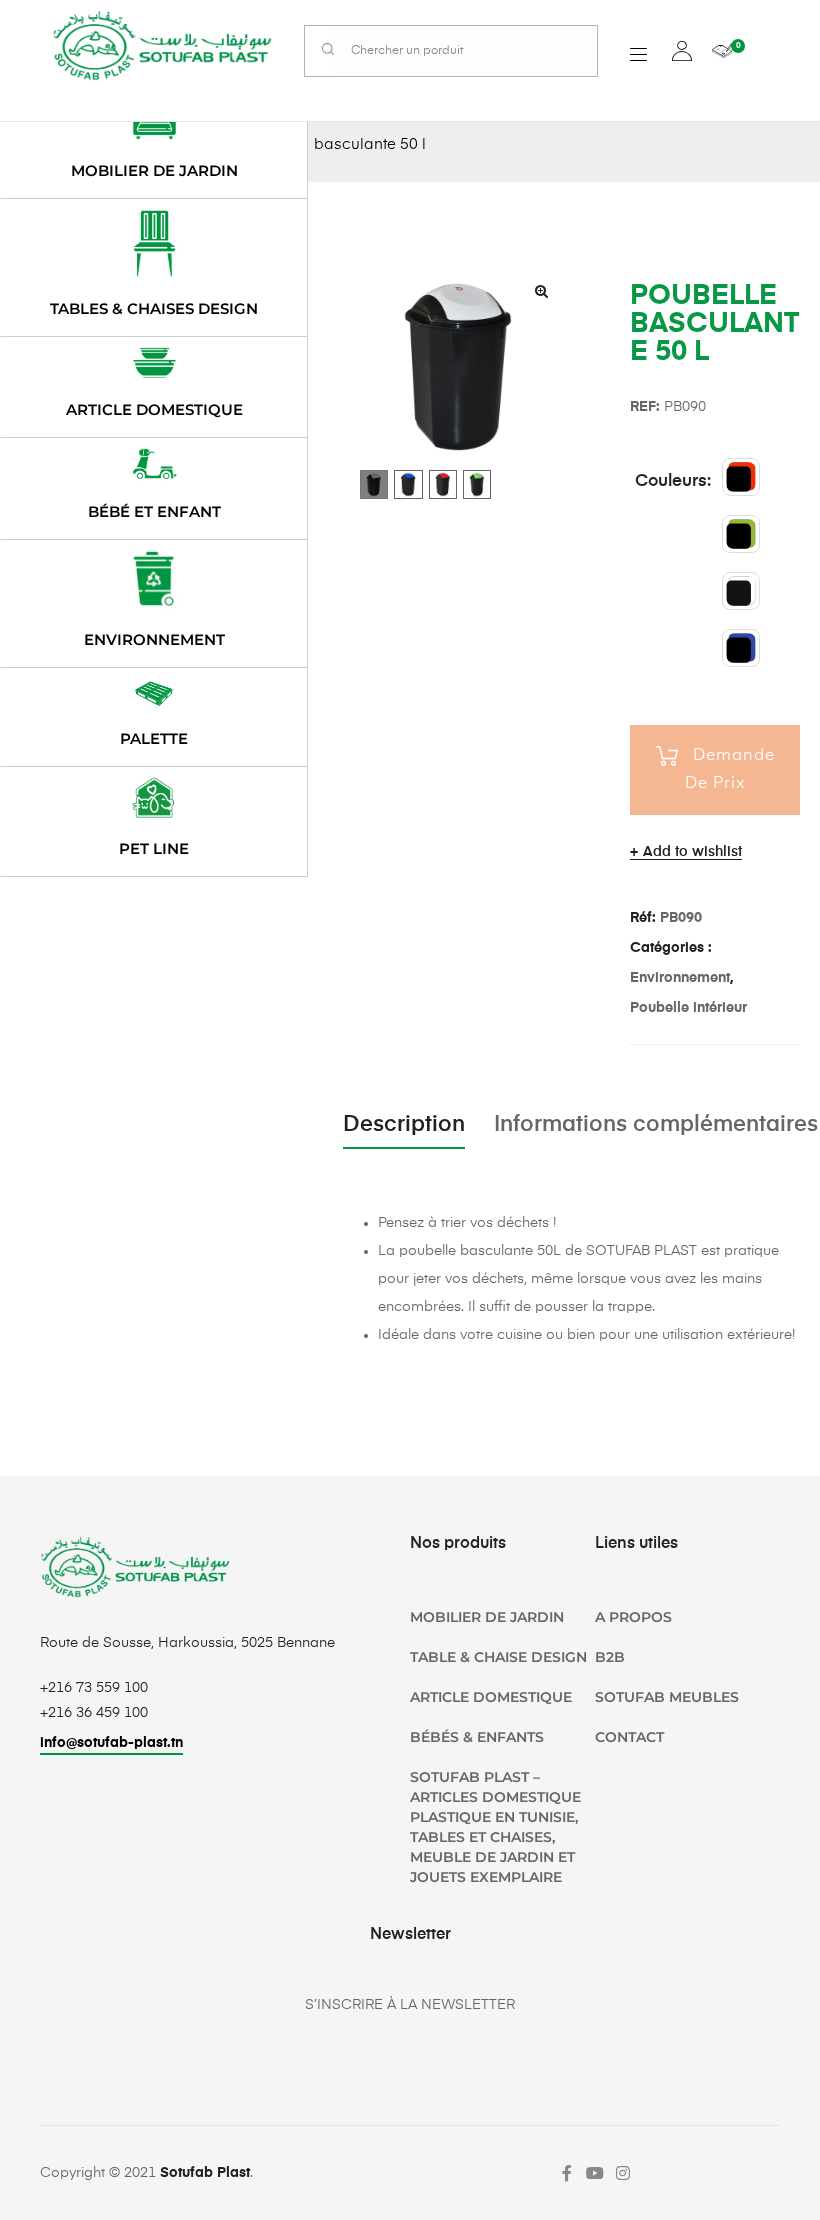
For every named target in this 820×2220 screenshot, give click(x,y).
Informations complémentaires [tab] (656, 1125)
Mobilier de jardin (154, 170)
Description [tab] (404, 1125)
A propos (633, 1617)
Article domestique (154, 409)
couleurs (671, 481)
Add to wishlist (692, 852)
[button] (541, 291)
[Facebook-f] (567, 2173)
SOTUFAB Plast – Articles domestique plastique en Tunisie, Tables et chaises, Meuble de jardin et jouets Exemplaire (495, 1827)
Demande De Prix (730, 770)
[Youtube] (595, 2173)
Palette (154, 738)
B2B (610, 1657)
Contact (629, 1737)
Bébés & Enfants (477, 1737)
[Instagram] (623, 2173)
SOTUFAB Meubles (667, 1697)
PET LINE (154, 848)
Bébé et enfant (154, 511)
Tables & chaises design (154, 308)
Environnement (680, 978)
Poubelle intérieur (688, 1008)
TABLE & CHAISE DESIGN (498, 1657)
